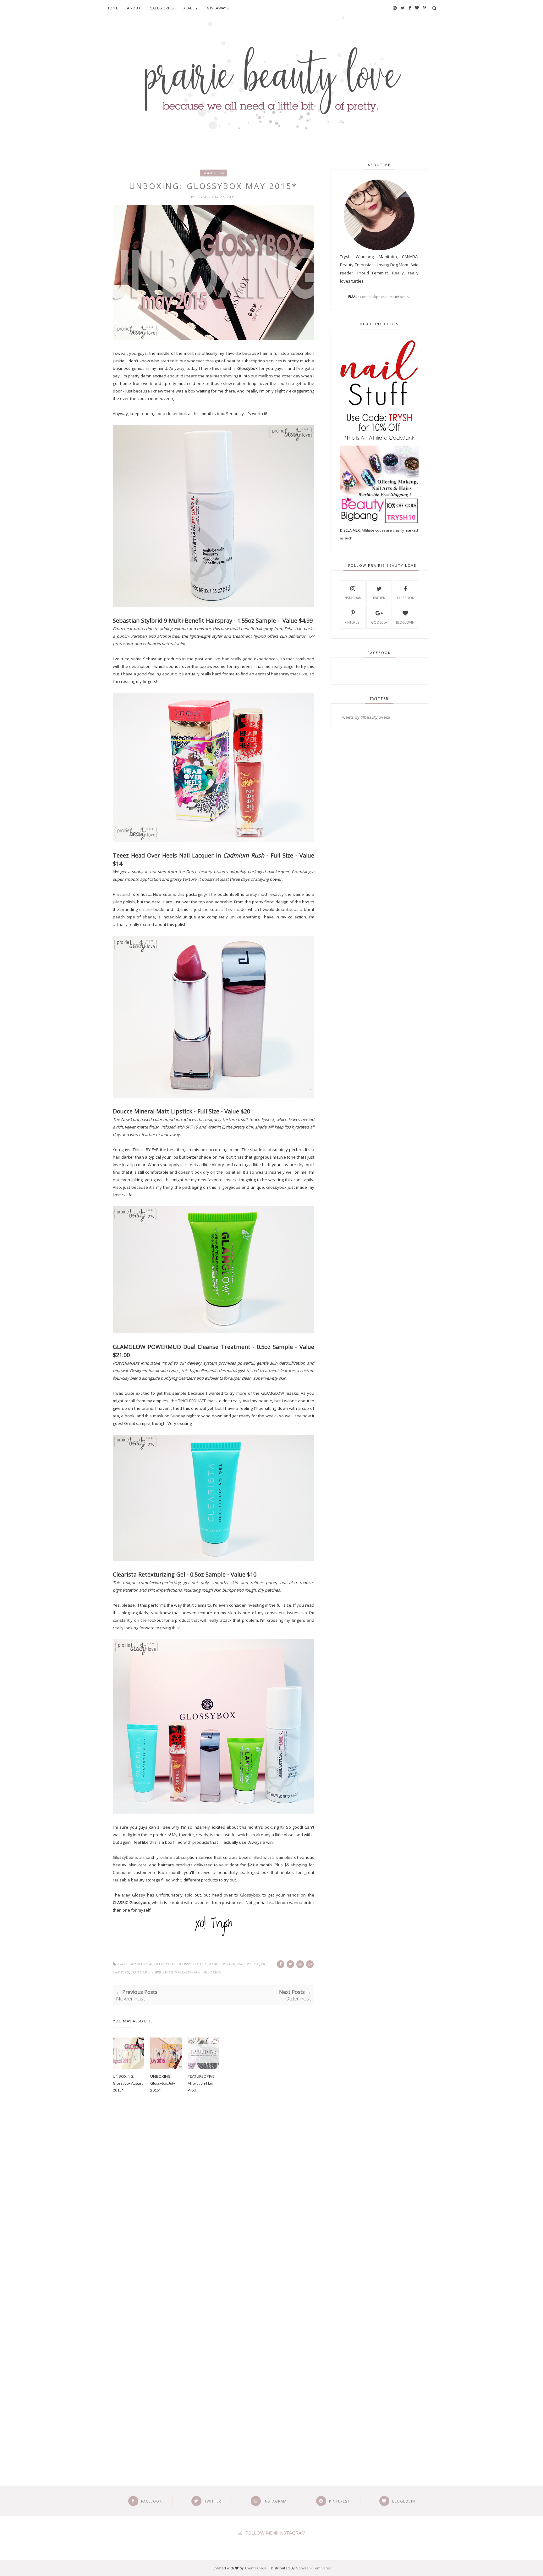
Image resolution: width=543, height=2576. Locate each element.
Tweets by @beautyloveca (365, 717)
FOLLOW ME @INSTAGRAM (275, 2533)
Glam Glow (214, 173)
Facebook (405, 598)
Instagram (353, 598)
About (134, 8)
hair (213, 1964)
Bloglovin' (406, 622)
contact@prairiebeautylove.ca (385, 297)
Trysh (203, 197)
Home (112, 8)
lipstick (227, 1964)
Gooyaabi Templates (313, 2568)
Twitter (379, 598)
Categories (162, 8)
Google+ (379, 622)
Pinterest (353, 622)
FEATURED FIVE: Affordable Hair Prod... (202, 2083)
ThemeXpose (256, 2568)
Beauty (190, 8)
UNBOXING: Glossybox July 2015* (163, 2083)
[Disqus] (214, 2205)
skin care (140, 1972)
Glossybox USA (192, 1964)
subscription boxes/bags (176, 1972)
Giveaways (218, 8)
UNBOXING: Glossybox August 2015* (128, 2083)
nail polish (248, 1964)
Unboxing (212, 1972)
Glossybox (123, 1857)
